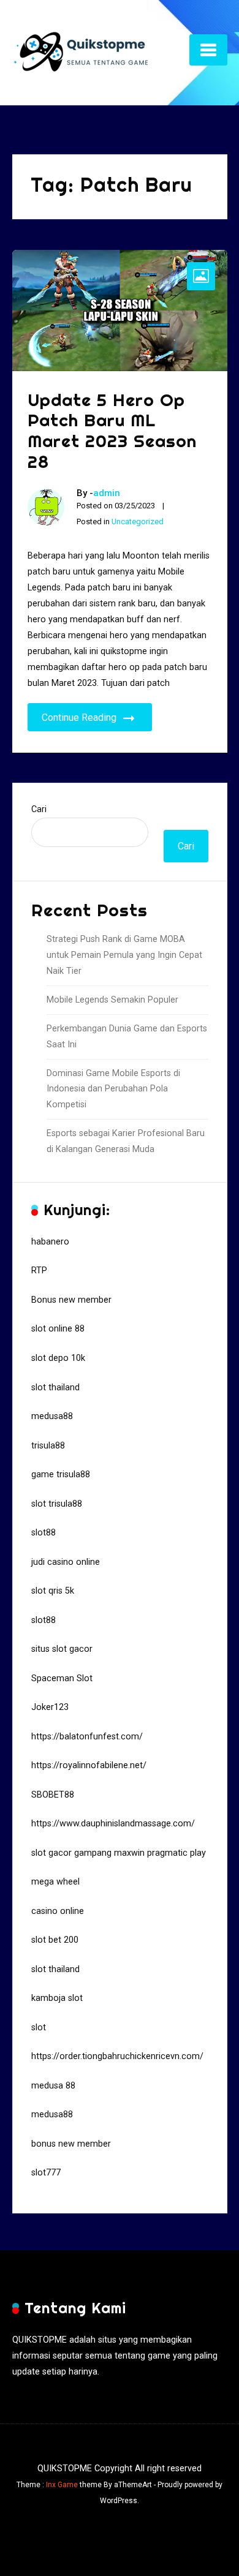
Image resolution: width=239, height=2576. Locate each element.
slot (39, 2028)
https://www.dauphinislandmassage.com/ (113, 1824)
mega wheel (55, 1882)
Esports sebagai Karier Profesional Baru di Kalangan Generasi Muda (126, 1141)
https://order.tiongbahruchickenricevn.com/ (117, 2056)
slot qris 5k (53, 1591)
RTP (39, 1271)
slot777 (46, 2173)
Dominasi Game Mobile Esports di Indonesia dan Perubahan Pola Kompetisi (113, 1089)
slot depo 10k (58, 1358)
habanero (50, 1242)
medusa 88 (53, 2086)
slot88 (44, 1533)
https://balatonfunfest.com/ (87, 1737)
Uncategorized (138, 522)
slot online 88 (58, 1329)
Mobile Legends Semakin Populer (112, 1000)
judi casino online (66, 1562)
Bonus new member (71, 1300)
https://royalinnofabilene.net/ (89, 1765)
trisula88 (48, 1446)
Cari (39, 809)
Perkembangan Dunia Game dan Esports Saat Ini (127, 1037)
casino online (58, 1911)
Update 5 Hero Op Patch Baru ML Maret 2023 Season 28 (112, 431)
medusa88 (52, 1416)
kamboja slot (57, 1998)
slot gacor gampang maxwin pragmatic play (119, 1853)
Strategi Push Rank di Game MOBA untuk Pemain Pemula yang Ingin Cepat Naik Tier (124, 955)
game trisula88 (61, 1474)
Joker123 (50, 1707)
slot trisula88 (57, 1504)
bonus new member (71, 2144)
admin (107, 493)
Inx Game (62, 2485)
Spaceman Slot (62, 1678)
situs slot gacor (62, 1649)
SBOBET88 (53, 1795)
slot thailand (55, 1388)
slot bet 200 (55, 1940)
